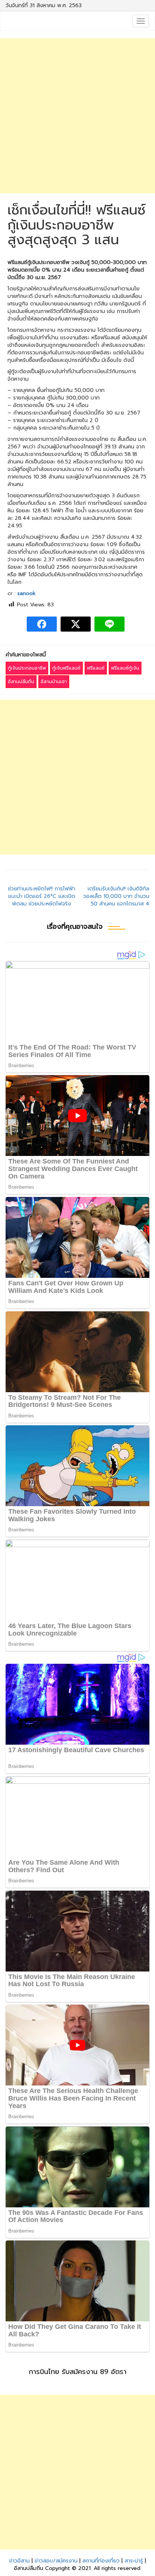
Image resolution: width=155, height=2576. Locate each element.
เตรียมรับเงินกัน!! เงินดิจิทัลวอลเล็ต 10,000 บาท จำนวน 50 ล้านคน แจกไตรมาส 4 (116, 896)
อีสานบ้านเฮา (54, 682)
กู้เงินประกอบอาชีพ (27, 668)
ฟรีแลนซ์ (96, 668)
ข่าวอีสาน (19, 2561)
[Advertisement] (77, 116)
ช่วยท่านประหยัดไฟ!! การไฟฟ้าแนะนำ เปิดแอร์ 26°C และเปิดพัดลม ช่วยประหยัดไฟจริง (42, 896)
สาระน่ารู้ (134, 2561)
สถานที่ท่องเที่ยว (101, 2561)
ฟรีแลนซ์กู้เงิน (125, 668)
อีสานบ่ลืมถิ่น (21, 682)
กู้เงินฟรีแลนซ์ (66, 668)
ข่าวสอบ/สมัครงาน (56, 2561)
